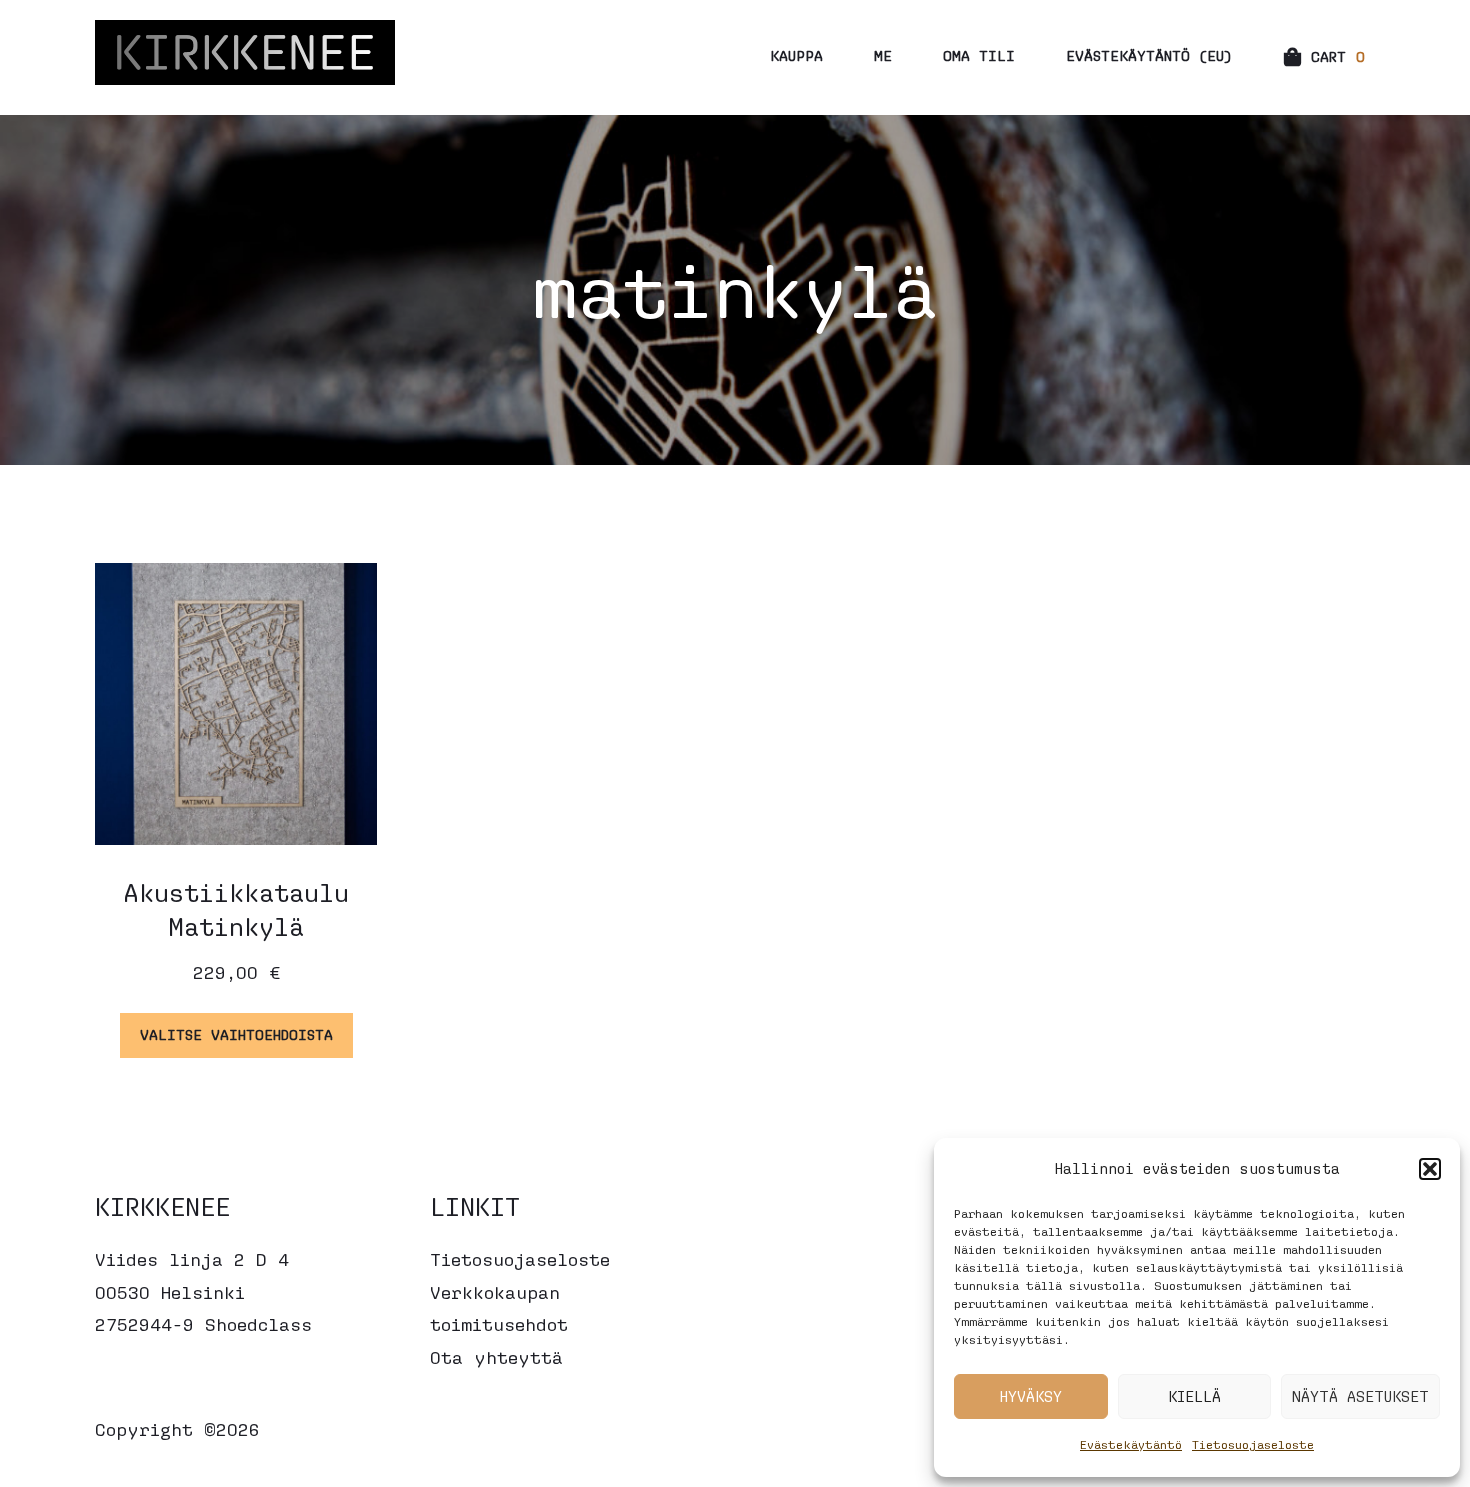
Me (883, 55)
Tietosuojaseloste (1253, 1444)
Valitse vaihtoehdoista (236, 1034)
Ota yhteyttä (496, 1357)
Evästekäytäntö (1131, 1444)
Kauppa (796, 55)
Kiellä (1194, 1396)
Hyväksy (1031, 1396)
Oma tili (979, 55)
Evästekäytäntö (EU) (1149, 55)
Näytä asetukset (1360, 1396)
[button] (1430, 1169)
